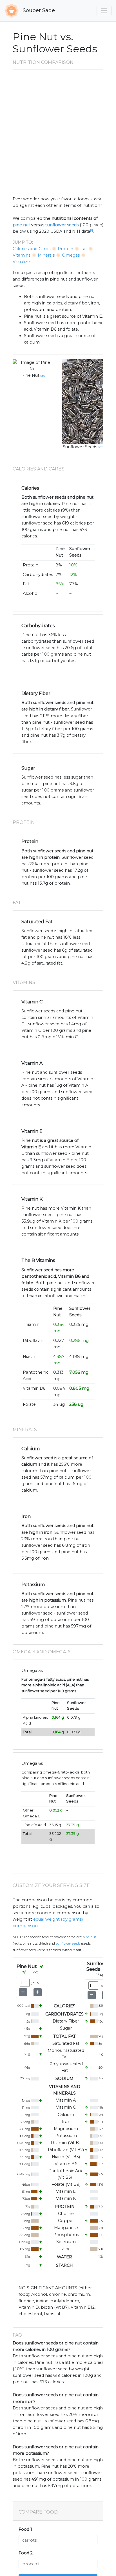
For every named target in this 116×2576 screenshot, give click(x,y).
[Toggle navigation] (104, 11)
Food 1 (25, 2529)
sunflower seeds (62, 225)
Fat (84, 249)
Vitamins (22, 255)
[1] (92, 230)
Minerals (46, 255)
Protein (65, 249)
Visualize (21, 262)
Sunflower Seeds (80, 447)
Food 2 (26, 2553)
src (43, 376)
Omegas (71, 255)
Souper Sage (38, 10)
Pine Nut (30, 375)
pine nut (21, 225)
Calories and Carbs (32, 249)
